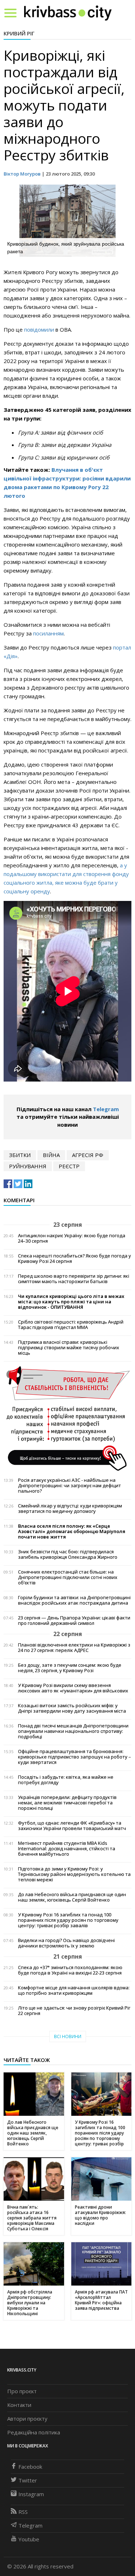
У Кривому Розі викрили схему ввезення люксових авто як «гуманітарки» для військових (73, 1688)
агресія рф (88, 1155)
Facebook (30, 2467)
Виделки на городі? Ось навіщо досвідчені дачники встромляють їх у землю (66, 1943)
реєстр (69, 1166)
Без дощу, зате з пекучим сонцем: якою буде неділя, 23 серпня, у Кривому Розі (70, 1668)
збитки (20, 1155)
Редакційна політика (34, 2432)
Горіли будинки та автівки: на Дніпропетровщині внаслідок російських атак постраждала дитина (74, 1600)
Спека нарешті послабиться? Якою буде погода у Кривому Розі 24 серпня (75, 1259)
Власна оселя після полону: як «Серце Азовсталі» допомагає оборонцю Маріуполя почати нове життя (72, 1531)
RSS (23, 2512)
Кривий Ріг (19, 33)
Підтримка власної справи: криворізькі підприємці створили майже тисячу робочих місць (69, 1348)
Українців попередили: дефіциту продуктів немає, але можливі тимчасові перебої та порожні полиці (67, 1803)
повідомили (40, 329)
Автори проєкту (27, 2418)
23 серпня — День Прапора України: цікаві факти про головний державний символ (74, 1621)
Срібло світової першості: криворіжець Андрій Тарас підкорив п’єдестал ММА (71, 1325)
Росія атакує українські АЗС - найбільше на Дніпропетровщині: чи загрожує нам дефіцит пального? (69, 1486)
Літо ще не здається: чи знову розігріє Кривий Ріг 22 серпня (74, 2011)
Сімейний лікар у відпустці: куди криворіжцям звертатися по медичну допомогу (70, 1509)
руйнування (28, 1166)
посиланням (48, 633)
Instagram (31, 2494)
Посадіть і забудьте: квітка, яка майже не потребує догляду (66, 1780)
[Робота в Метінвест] (67, 1418)
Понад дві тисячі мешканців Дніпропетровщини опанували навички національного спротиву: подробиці (73, 1731)
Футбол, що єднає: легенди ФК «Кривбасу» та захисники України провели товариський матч (72, 1826)
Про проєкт (22, 2391)
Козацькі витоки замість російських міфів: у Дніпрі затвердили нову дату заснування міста (72, 1708)
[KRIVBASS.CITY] (68, 13)
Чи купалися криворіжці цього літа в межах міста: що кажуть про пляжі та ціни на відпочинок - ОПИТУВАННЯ (71, 1302)
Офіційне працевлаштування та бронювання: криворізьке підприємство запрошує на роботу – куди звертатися (75, 1757)
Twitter (28, 2480)
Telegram (106, 1109)
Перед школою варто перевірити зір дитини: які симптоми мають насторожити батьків (74, 1279)
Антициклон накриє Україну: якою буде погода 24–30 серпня (72, 1238)
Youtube (29, 2539)
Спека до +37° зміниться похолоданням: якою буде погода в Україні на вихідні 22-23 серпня (70, 1970)
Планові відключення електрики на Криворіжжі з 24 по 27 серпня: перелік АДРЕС (74, 1648)
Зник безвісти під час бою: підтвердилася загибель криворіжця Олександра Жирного (68, 1554)
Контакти (19, 2405)
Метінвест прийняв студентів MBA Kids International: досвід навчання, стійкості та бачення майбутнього (67, 1849)
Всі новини (68, 2036)
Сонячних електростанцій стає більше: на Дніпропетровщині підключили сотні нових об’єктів (68, 1577)
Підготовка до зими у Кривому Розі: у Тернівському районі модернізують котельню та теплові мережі (74, 1874)
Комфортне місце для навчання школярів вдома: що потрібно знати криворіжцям (74, 1990)
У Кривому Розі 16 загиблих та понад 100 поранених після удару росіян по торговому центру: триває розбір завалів (68, 1920)
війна (51, 1155)
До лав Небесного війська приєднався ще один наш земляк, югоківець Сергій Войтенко (72, 1897)
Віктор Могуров (22, 174)
